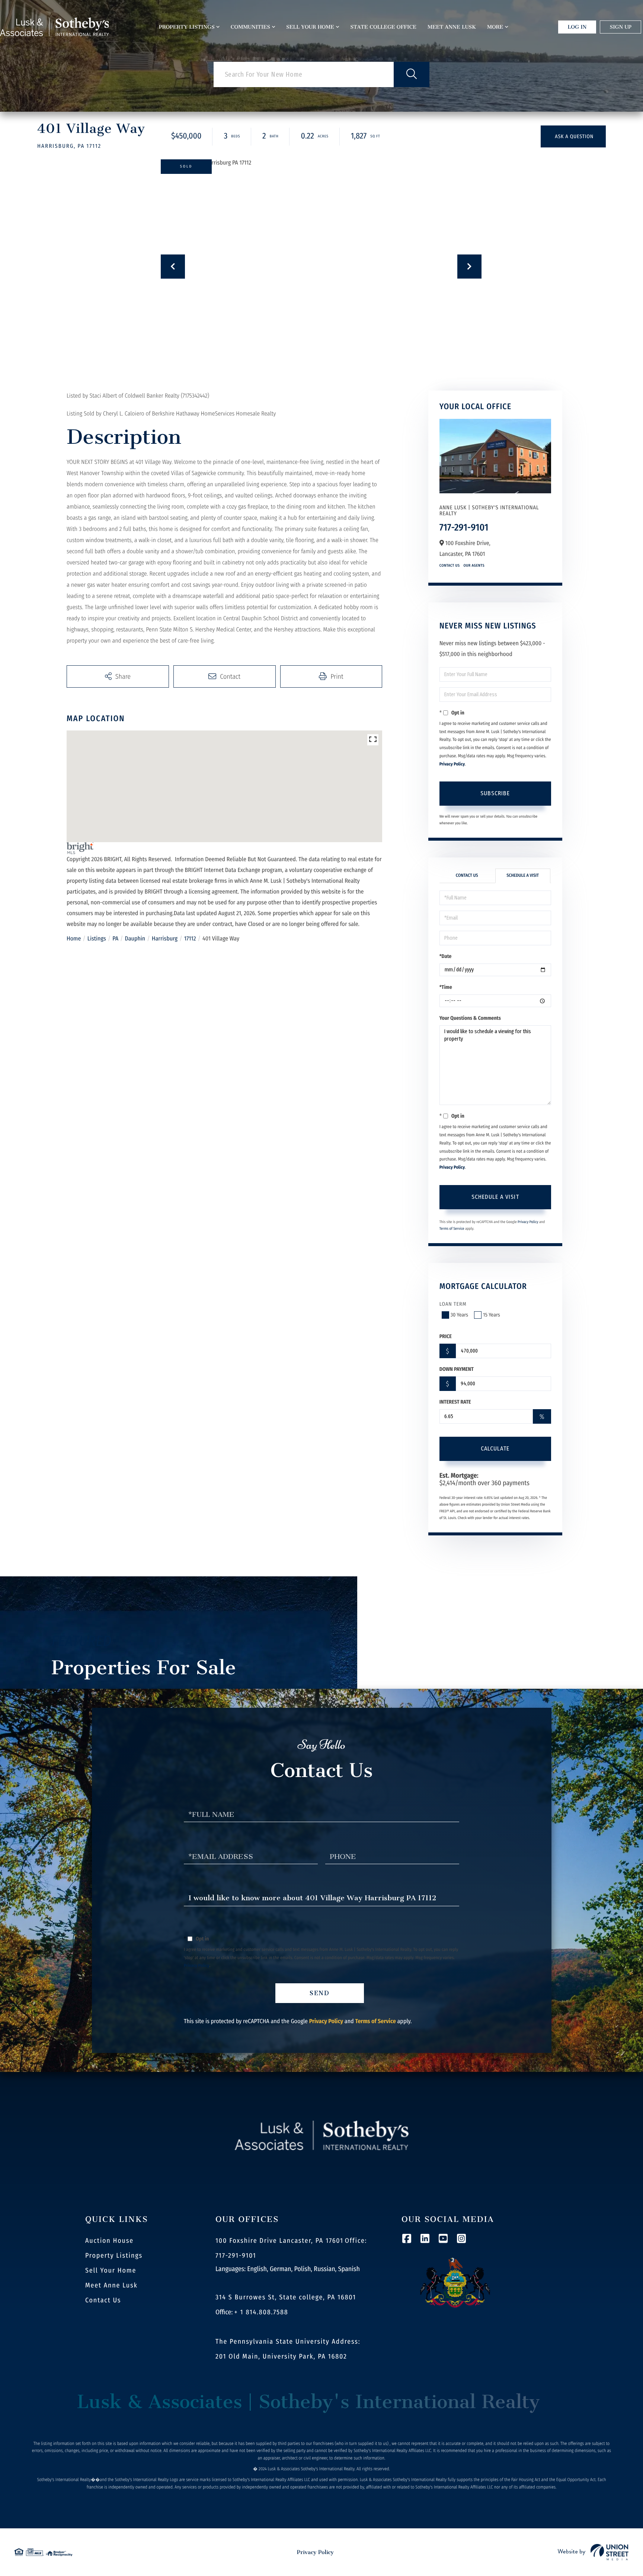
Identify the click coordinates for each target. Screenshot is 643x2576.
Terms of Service (452, 1229)
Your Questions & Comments (470, 1018)
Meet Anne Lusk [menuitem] (452, 27)
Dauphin (135, 939)
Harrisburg (165, 939)
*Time (446, 987)
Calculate (495, 1448)
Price (446, 1336)
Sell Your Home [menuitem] (310, 27)
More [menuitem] (495, 27)
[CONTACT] (573, 136)
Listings (97, 939)
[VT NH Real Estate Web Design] (593, 2552)
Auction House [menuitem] (109, 2241)
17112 (190, 939)
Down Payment (457, 1369)
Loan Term (453, 1304)
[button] (412, 74)
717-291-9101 (464, 527)
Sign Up (620, 27)
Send (320, 1993)
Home (74, 939)
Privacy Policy (452, 764)
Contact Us (450, 566)
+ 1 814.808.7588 (261, 2312)
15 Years (492, 1315)
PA (115, 939)
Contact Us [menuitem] (103, 2300)
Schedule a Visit (523, 876)
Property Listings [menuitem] (187, 27)
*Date (446, 956)
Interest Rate (455, 1402)
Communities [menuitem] (250, 27)
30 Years (459, 1315)
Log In (577, 27)
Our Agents (474, 566)
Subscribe (495, 793)
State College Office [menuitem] (383, 27)
